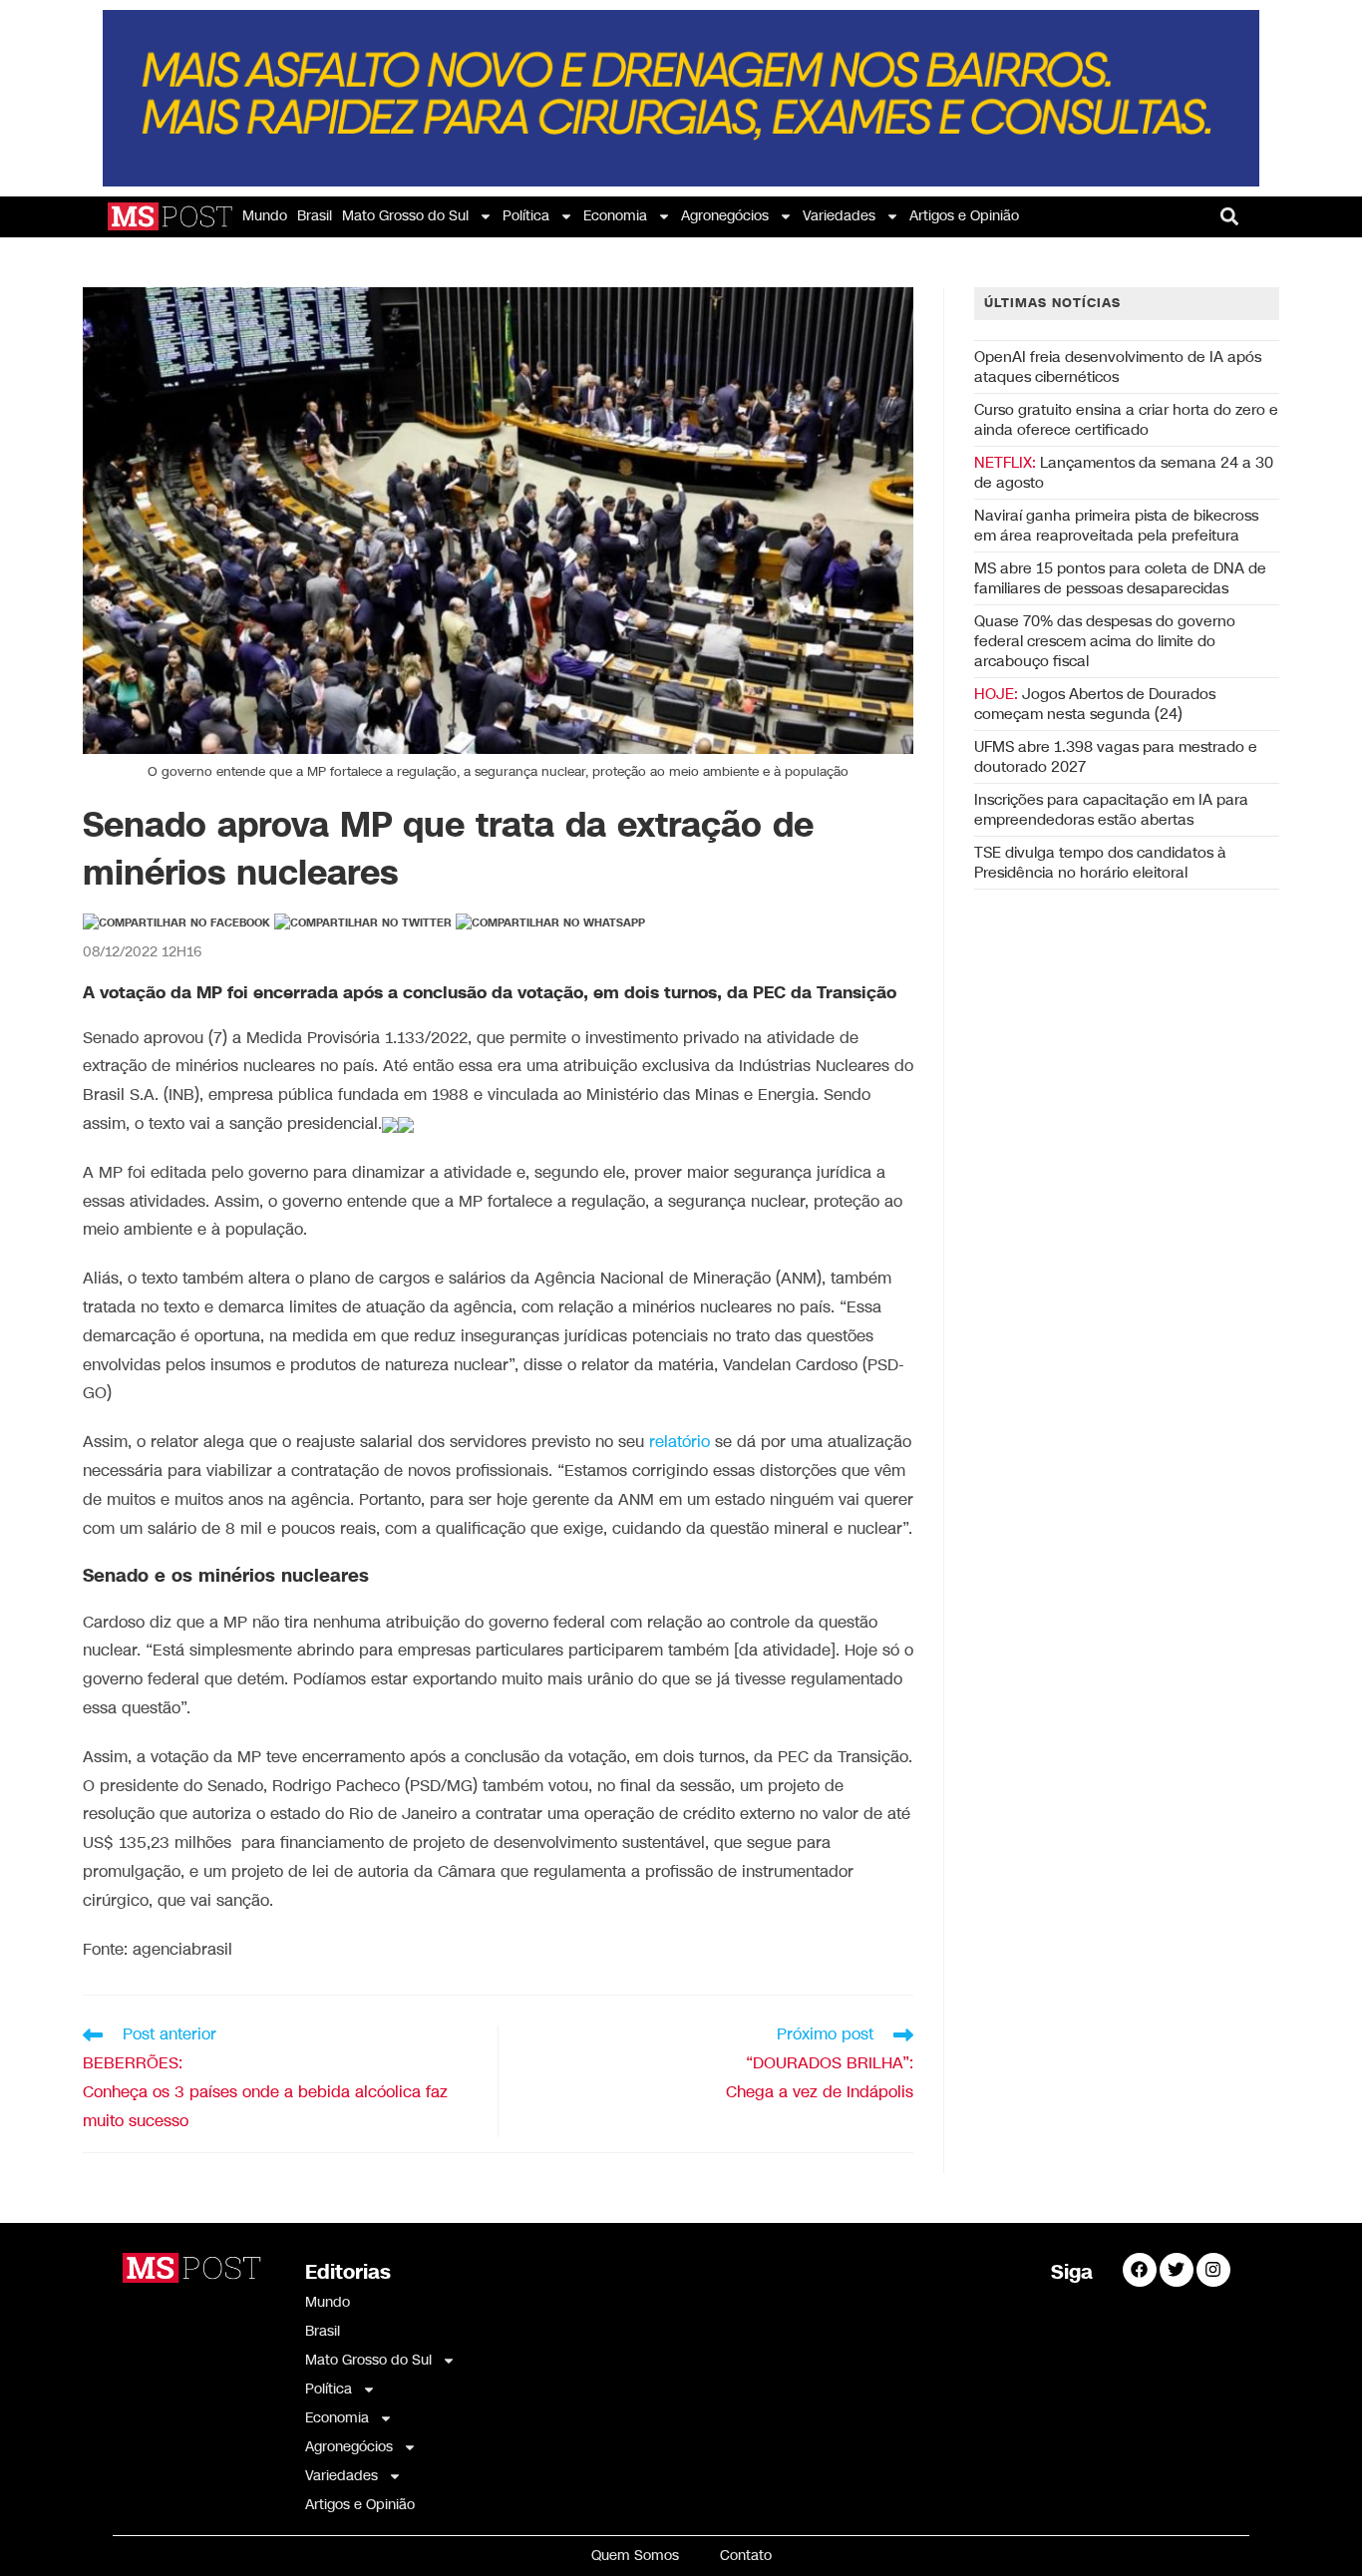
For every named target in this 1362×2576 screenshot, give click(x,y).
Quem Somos (635, 2556)
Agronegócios (725, 216)
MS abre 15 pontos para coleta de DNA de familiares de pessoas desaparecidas (1120, 578)
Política (526, 216)
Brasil (315, 216)
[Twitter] (1177, 2270)
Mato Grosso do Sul (405, 216)
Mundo (265, 216)
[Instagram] (1213, 2270)
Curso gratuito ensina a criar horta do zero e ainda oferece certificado (1126, 420)
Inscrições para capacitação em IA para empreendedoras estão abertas (1111, 810)
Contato (746, 2556)
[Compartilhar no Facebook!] (176, 923)
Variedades (839, 216)
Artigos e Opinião (964, 216)
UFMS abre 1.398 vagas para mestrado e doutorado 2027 (1116, 757)
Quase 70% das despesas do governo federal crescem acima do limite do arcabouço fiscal (1105, 641)
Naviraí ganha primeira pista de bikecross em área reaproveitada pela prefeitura (1116, 526)
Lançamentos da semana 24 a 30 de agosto (1124, 473)
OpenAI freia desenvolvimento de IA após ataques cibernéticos (1118, 367)
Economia (615, 216)
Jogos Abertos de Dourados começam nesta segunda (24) (1095, 704)
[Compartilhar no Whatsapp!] (550, 923)
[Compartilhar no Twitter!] (363, 923)
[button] (1230, 216)
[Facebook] (1140, 2270)
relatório (680, 1443)
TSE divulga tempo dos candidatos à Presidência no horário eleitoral (1100, 863)
